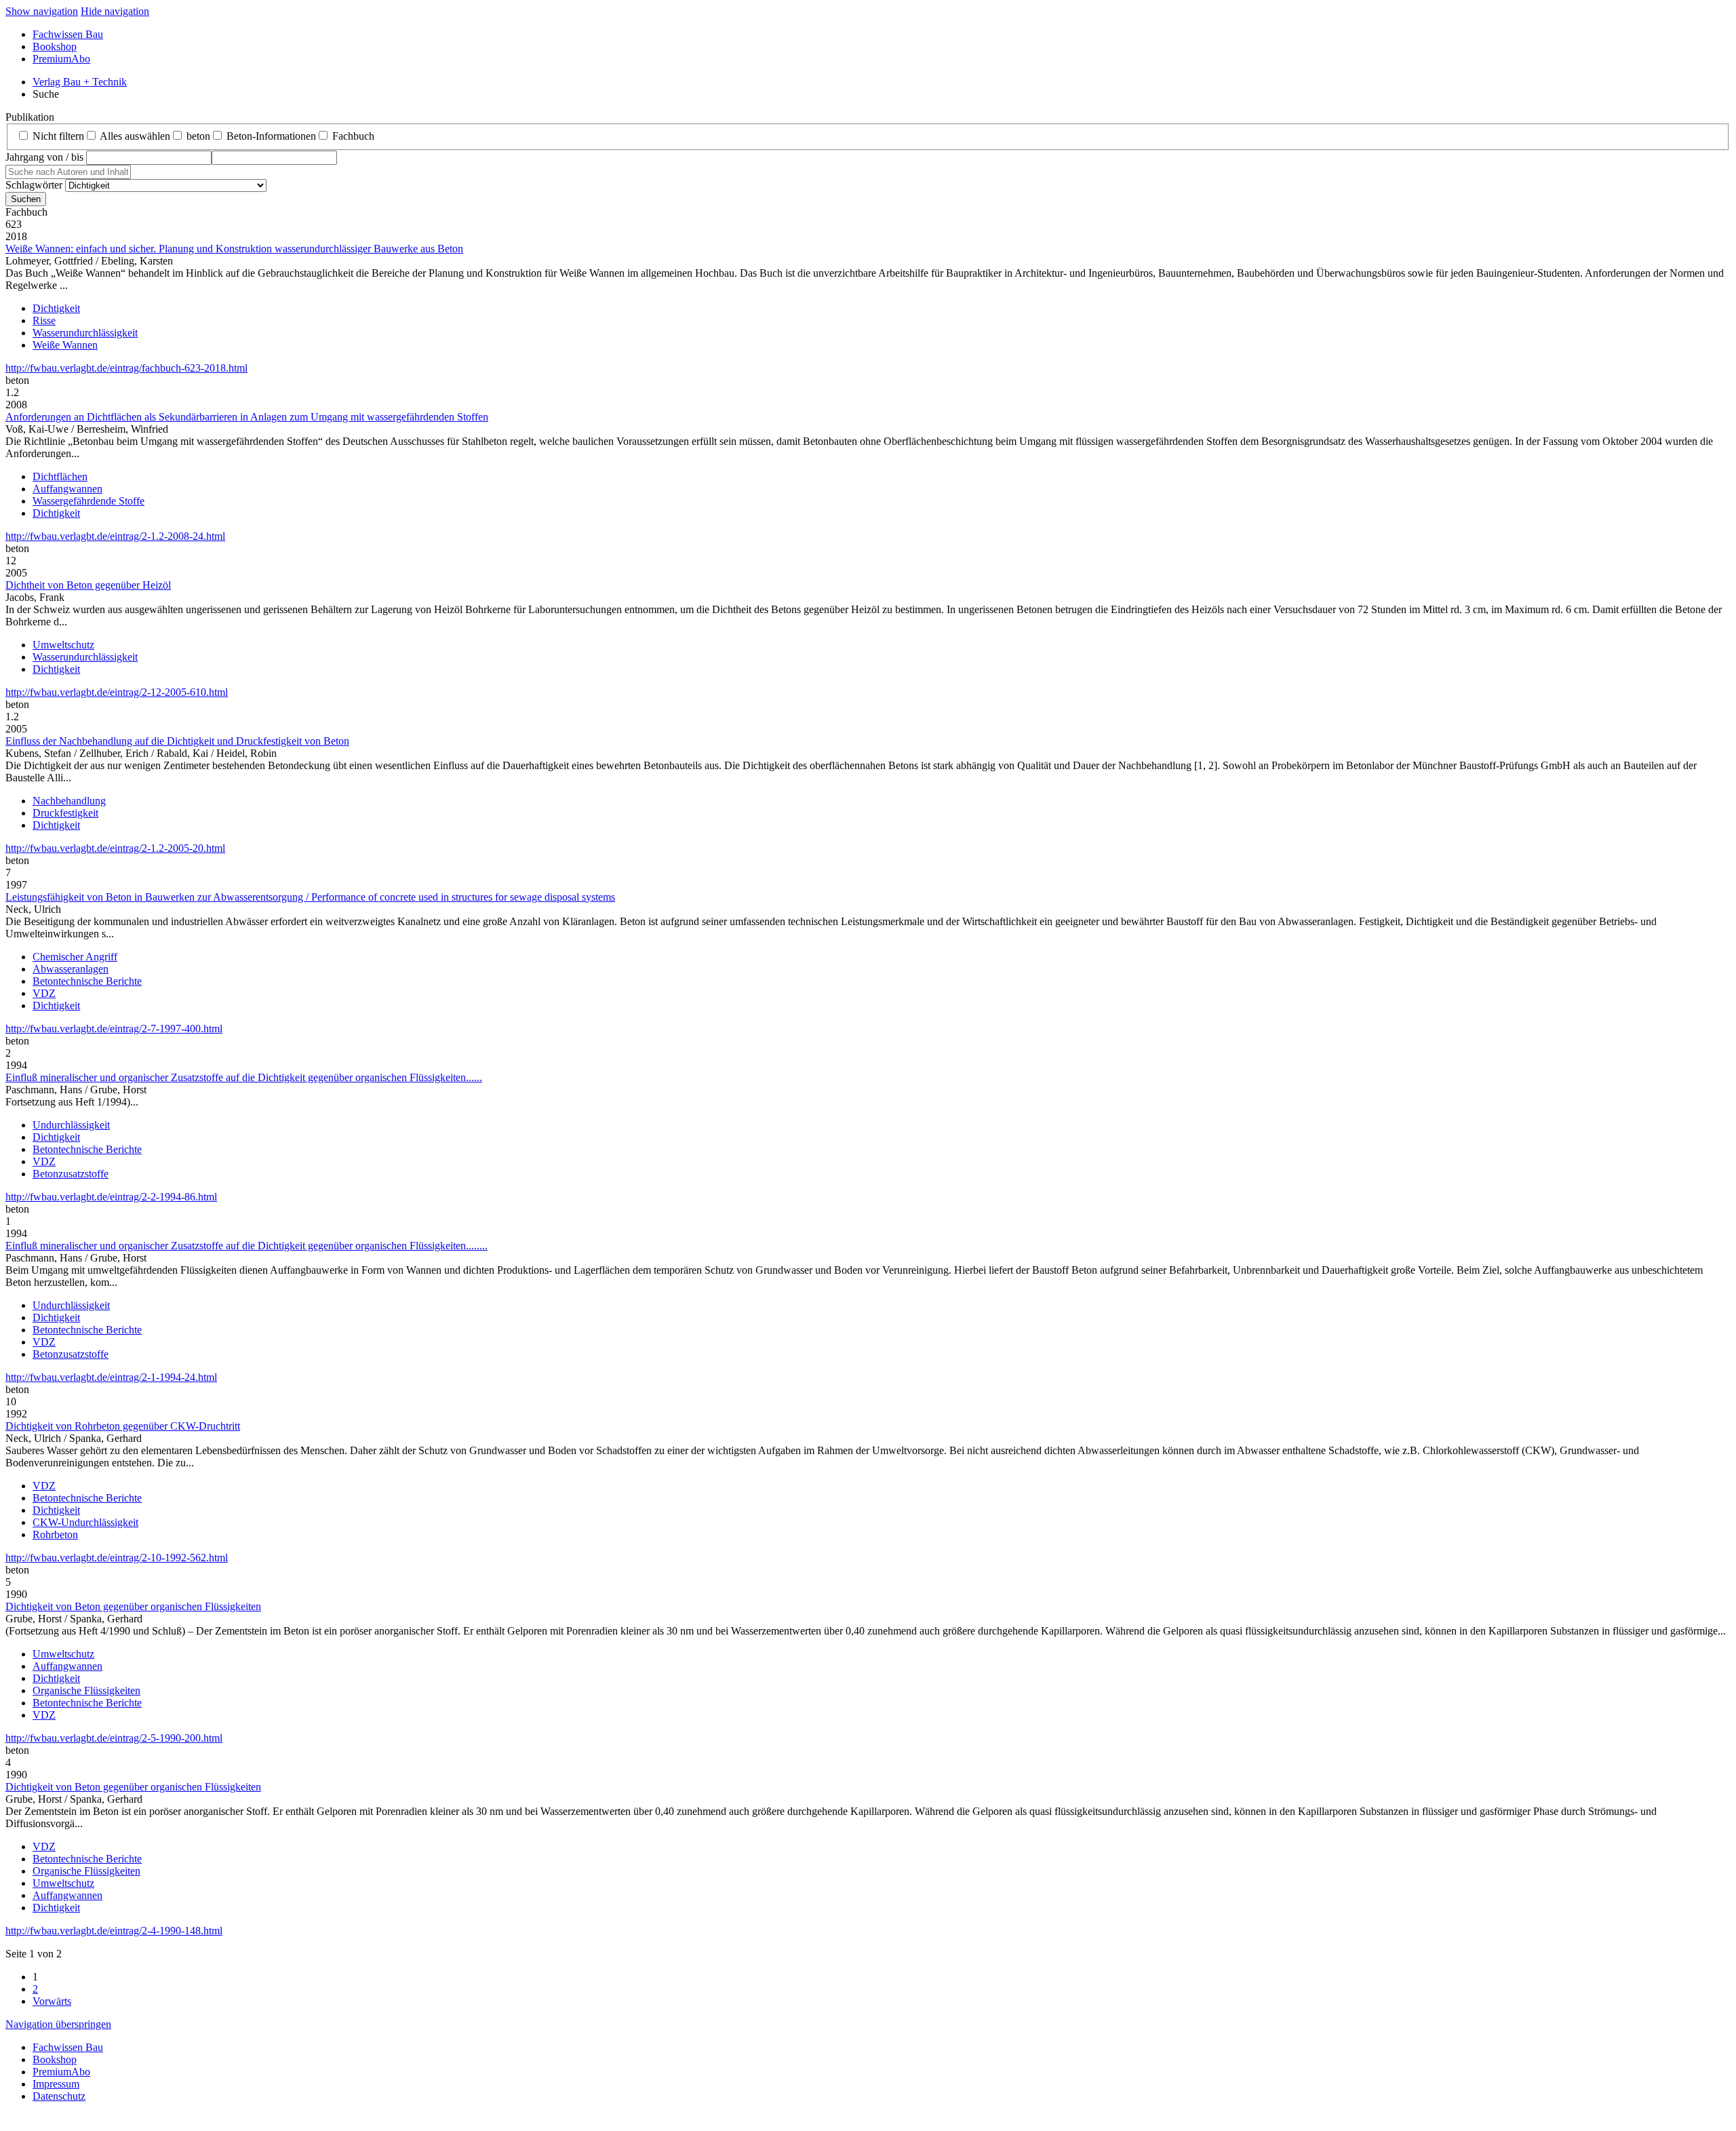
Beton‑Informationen (271, 136)
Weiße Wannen (65, 345)
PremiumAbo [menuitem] (61, 59)
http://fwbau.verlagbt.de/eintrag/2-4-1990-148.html (114, 1931)
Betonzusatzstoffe (71, 1174)
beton (198, 136)
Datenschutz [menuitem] (59, 2096)
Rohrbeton (55, 1534)
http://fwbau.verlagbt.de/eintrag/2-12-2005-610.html (117, 692)
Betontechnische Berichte (87, 981)
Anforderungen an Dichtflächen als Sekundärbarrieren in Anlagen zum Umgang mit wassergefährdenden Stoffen (247, 417)
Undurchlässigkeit (71, 1125)
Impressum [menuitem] (56, 2084)
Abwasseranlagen (71, 969)
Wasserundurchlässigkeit (85, 333)
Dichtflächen (60, 476)
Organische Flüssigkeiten (86, 1690)
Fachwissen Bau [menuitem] (68, 34)
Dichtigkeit (56, 308)
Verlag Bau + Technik (80, 82)
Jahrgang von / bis (44, 157)
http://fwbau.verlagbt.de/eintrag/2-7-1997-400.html (114, 1029)
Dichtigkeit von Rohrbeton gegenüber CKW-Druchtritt (123, 1426)
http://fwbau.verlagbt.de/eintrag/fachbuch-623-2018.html (126, 368)
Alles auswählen (135, 136)
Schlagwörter (34, 185)
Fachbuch (353, 136)
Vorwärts (52, 2001)
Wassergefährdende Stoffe (88, 501)
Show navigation (42, 11)
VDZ (44, 993)
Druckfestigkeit (65, 813)
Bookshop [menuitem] (55, 46)
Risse (44, 320)
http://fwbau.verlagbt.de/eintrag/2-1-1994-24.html (111, 1377)
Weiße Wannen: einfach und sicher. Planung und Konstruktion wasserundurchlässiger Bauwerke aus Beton (234, 249)
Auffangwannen (67, 489)
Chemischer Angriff (75, 957)
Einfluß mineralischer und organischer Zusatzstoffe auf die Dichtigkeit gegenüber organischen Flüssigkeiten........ (246, 1246)
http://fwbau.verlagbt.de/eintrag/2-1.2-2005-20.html (115, 848)
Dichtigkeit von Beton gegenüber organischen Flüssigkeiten (133, 1606)
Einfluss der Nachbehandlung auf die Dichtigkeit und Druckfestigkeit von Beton (177, 741)
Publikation (30, 117)
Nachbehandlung (69, 801)
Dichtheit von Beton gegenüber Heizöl (88, 585)
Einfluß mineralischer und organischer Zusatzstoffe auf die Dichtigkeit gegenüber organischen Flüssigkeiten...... (244, 1077)
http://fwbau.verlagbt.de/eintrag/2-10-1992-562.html (117, 1558)
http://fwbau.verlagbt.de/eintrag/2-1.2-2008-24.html (115, 536)
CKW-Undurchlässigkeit (85, 1522)
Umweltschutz (63, 645)
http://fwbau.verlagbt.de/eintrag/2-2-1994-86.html (111, 1197)
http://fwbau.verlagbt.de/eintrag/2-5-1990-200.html (114, 1738)
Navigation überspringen (58, 2024)
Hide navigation (115, 11)
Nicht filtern (58, 136)
